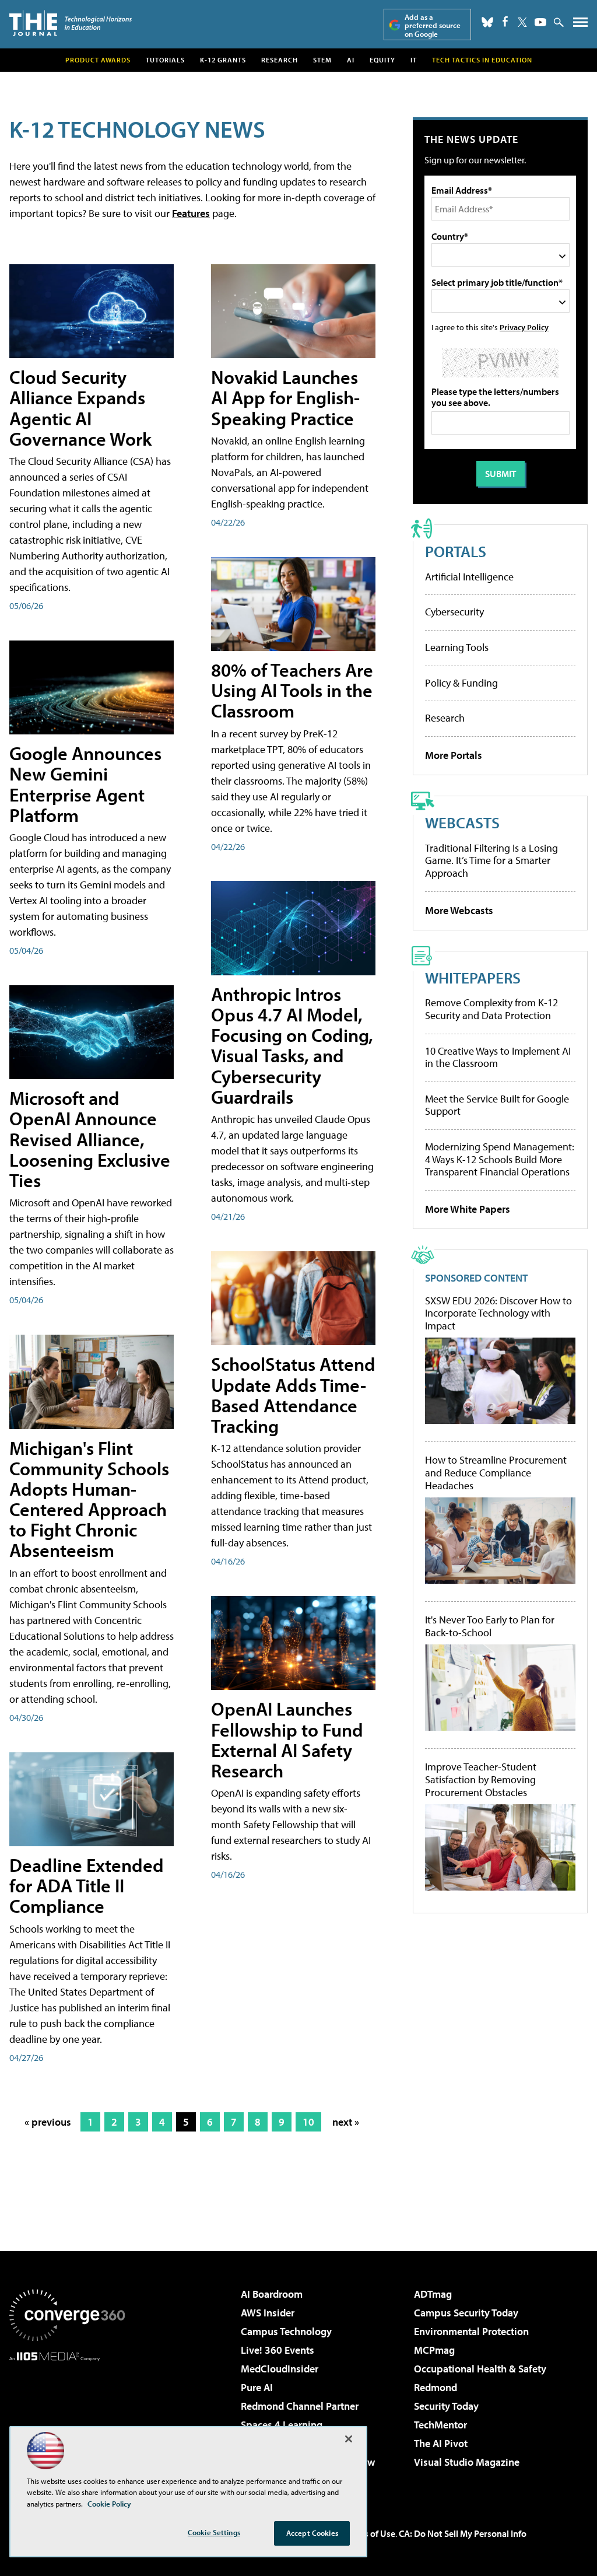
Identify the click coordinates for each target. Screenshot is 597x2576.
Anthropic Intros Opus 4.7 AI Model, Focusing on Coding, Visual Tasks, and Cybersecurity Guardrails (292, 1045)
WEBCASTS (462, 822)
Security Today (446, 2406)
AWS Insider (268, 2313)
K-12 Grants (223, 60)
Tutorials (165, 60)
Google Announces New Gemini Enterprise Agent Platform (85, 784)
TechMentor (440, 2425)
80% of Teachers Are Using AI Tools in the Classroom (292, 690)
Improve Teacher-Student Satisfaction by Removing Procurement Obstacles (481, 1779)
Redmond (436, 2387)
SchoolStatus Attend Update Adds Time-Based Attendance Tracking (293, 1395)
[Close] (349, 2439)
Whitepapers (473, 977)
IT (414, 60)
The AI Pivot (441, 2443)
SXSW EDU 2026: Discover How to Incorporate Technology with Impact (498, 1313)
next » (346, 2122)
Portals (456, 551)
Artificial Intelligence (469, 577)
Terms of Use (370, 2533)
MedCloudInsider (280, 2369)
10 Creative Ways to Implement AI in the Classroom (498, 1057)
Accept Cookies (312, 2533)
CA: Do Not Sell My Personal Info (463, 2533)
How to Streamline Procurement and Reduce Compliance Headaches (496, 1473)
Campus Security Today (466, 2313)
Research (280, 60)
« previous (48, 2122)
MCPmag (434, 2350)
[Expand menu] (580, 25)
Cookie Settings (214, 2532)
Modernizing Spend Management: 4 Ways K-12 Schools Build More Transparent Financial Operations (500, 1159)
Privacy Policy (524, 327)
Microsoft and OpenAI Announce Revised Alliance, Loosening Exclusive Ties (90, 1139)
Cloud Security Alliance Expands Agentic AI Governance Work (80, 408)
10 (308, 2122)
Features (191, 213)
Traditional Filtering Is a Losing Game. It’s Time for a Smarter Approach (491, 860)
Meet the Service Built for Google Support (497, 1105)
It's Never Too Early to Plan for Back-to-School (490, 1626)
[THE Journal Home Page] (71, 23)
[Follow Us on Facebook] (505, 21)
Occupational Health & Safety (480, 2369)
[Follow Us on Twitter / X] (522, 22)
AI (351, 60)
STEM (322, 60)
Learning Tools (457, 647)
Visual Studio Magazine (467, 2462)
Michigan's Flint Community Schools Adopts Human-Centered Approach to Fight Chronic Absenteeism (89, 1499)
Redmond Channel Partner (300, 2406)
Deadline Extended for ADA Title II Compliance (87, 1885)
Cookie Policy (109, 2504)
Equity (382, 60)
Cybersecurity (454, 612)
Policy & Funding (461, 683)
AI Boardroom (272, 2294)
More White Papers (468, 1209)
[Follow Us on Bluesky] (487, 22)
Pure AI (257, 2387)
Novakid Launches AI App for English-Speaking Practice (285, 397)
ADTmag (433, 2294)
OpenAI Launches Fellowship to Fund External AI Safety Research (287, 1739)
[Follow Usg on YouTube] (540, 22)
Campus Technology (286, 2331)
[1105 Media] (67, 2421)
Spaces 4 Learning (282, 2425)
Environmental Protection (471, 2331)
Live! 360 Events (278, 2350)
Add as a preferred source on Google (433, 25)
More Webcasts (459, 910)
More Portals (454, 755)
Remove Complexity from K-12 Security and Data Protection (491, 1009)
